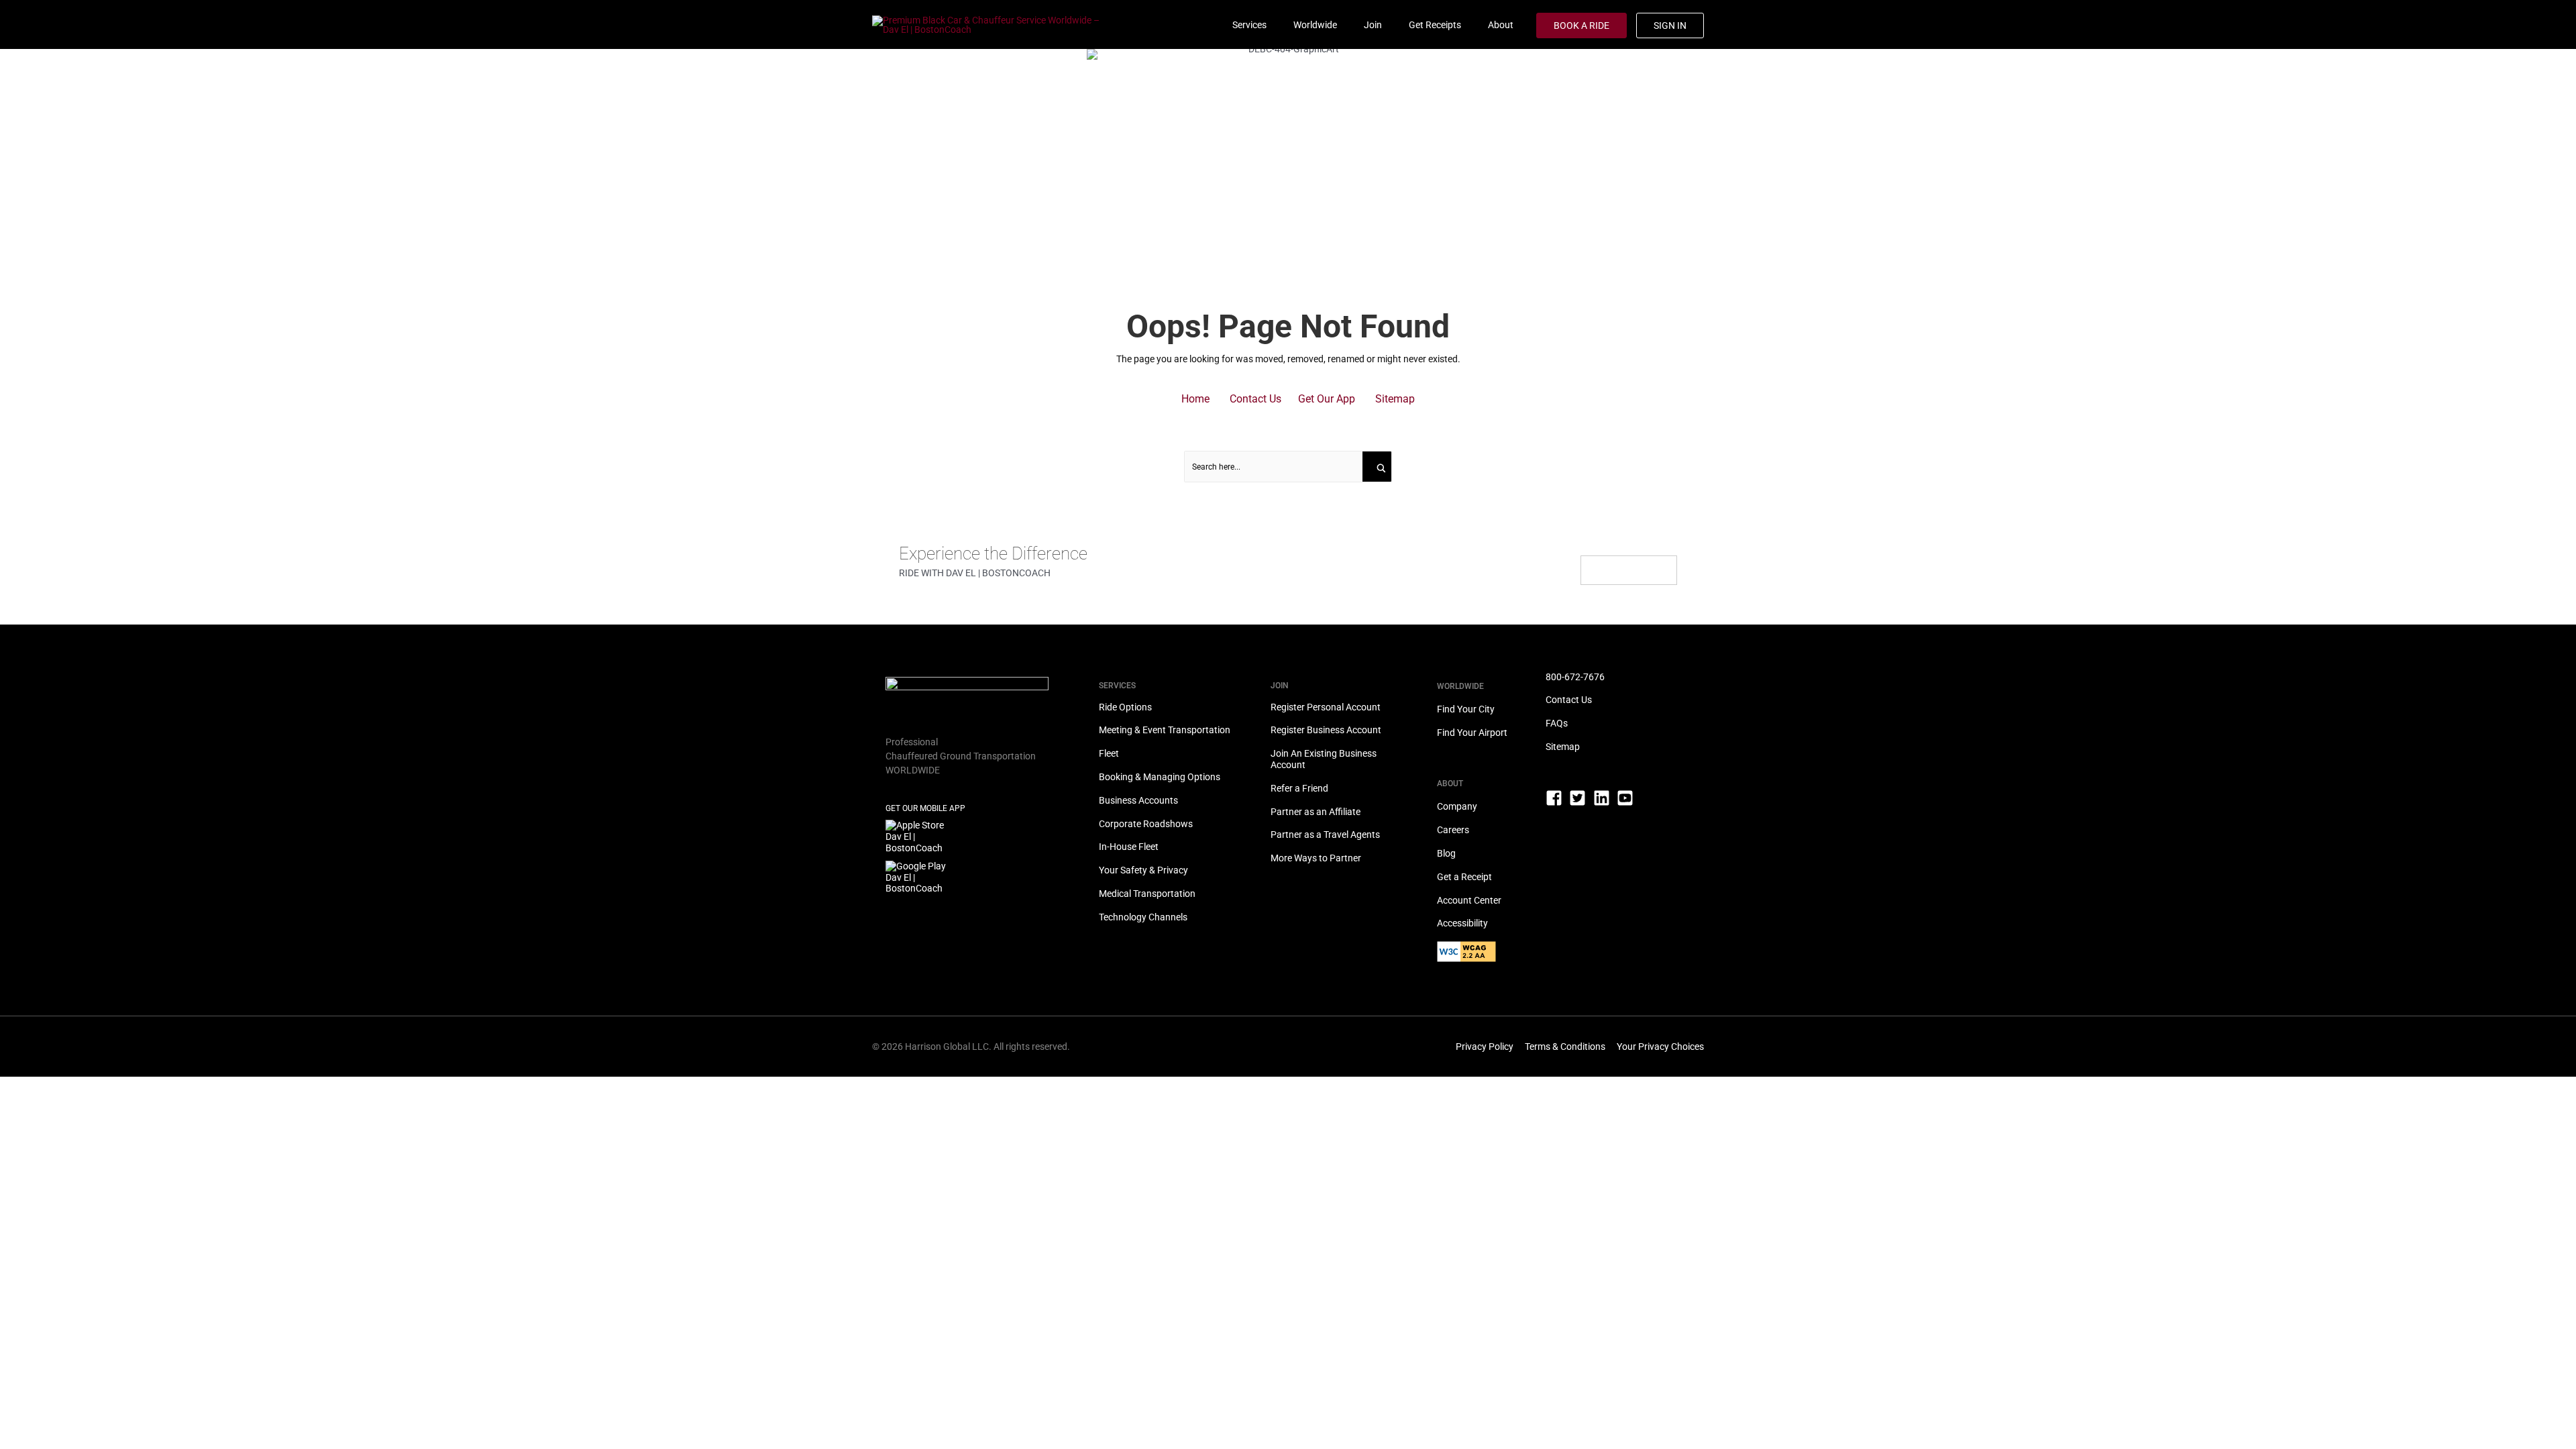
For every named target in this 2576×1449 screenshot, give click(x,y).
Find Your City (1466, 709)
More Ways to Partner (1316, 858)
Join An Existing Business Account (1324, 759)
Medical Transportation (1147, 894)
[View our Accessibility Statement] (1491, 958)
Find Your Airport (1472, 733)
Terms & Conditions (1565, 1046)
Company (1457, 806)
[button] (1195, 399)
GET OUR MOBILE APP (925, 808)
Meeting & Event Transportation (1165, 730)
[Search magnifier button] (1378, 467)
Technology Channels (1143, 917)
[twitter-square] (1580, 804)
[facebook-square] (1557, 804)
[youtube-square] (1628, 798)
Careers (1453, 830)
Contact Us (1569, 700)
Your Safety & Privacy (1143, 870)
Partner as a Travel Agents (1325, 835)
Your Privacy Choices (1660, 1046)
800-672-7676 (1575, 677)
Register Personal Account (1326, 707)
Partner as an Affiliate (1316, 812)
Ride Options (1125, 707)
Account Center (1469, 900)
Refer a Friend (1299, 788)
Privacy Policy (1485, 1046)
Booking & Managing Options (1160, 777)
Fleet (1109, 753)
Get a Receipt (1464, 877)
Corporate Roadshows (1146, 824)
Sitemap (1563, 747)
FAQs (1557, 723)
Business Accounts (1138, 800)
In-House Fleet (1129, 847)
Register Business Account (1326, 730)
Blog (1446, 853)
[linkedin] (1604, 804)
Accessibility (1462, 923)
